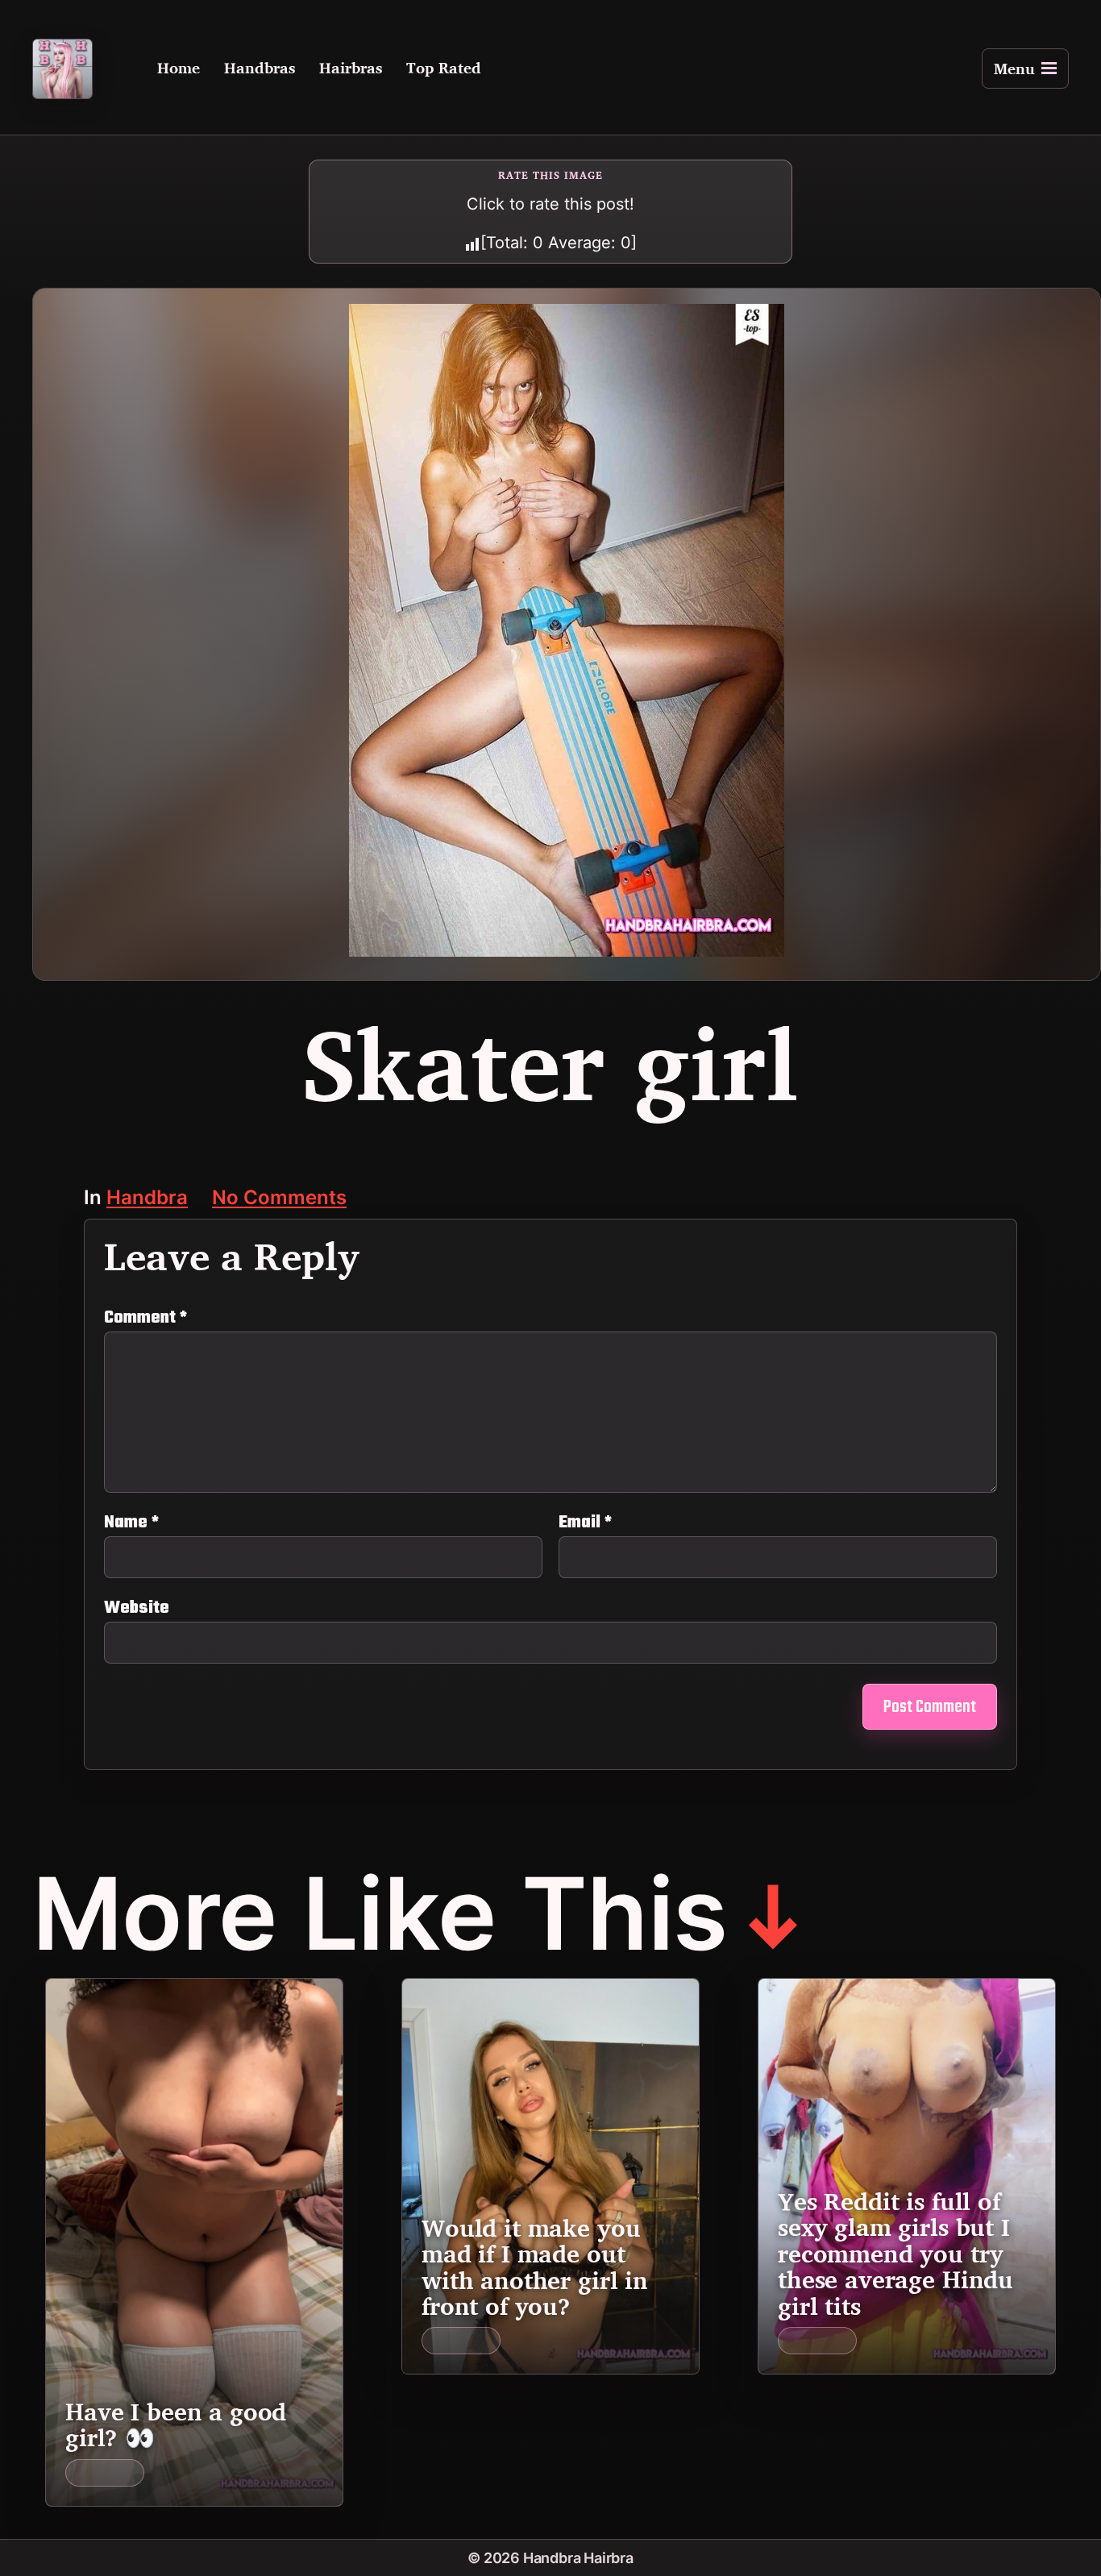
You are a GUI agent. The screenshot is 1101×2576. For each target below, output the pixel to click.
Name (131, 1523)
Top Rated (444, 69)
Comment (145, 1318)
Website (137, 1606)
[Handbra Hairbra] (62, 69)
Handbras (260, 69)
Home (179, 69)
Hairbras (351, 69)
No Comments (279, 1199)
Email (585, 1523)
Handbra (147, 1199)
